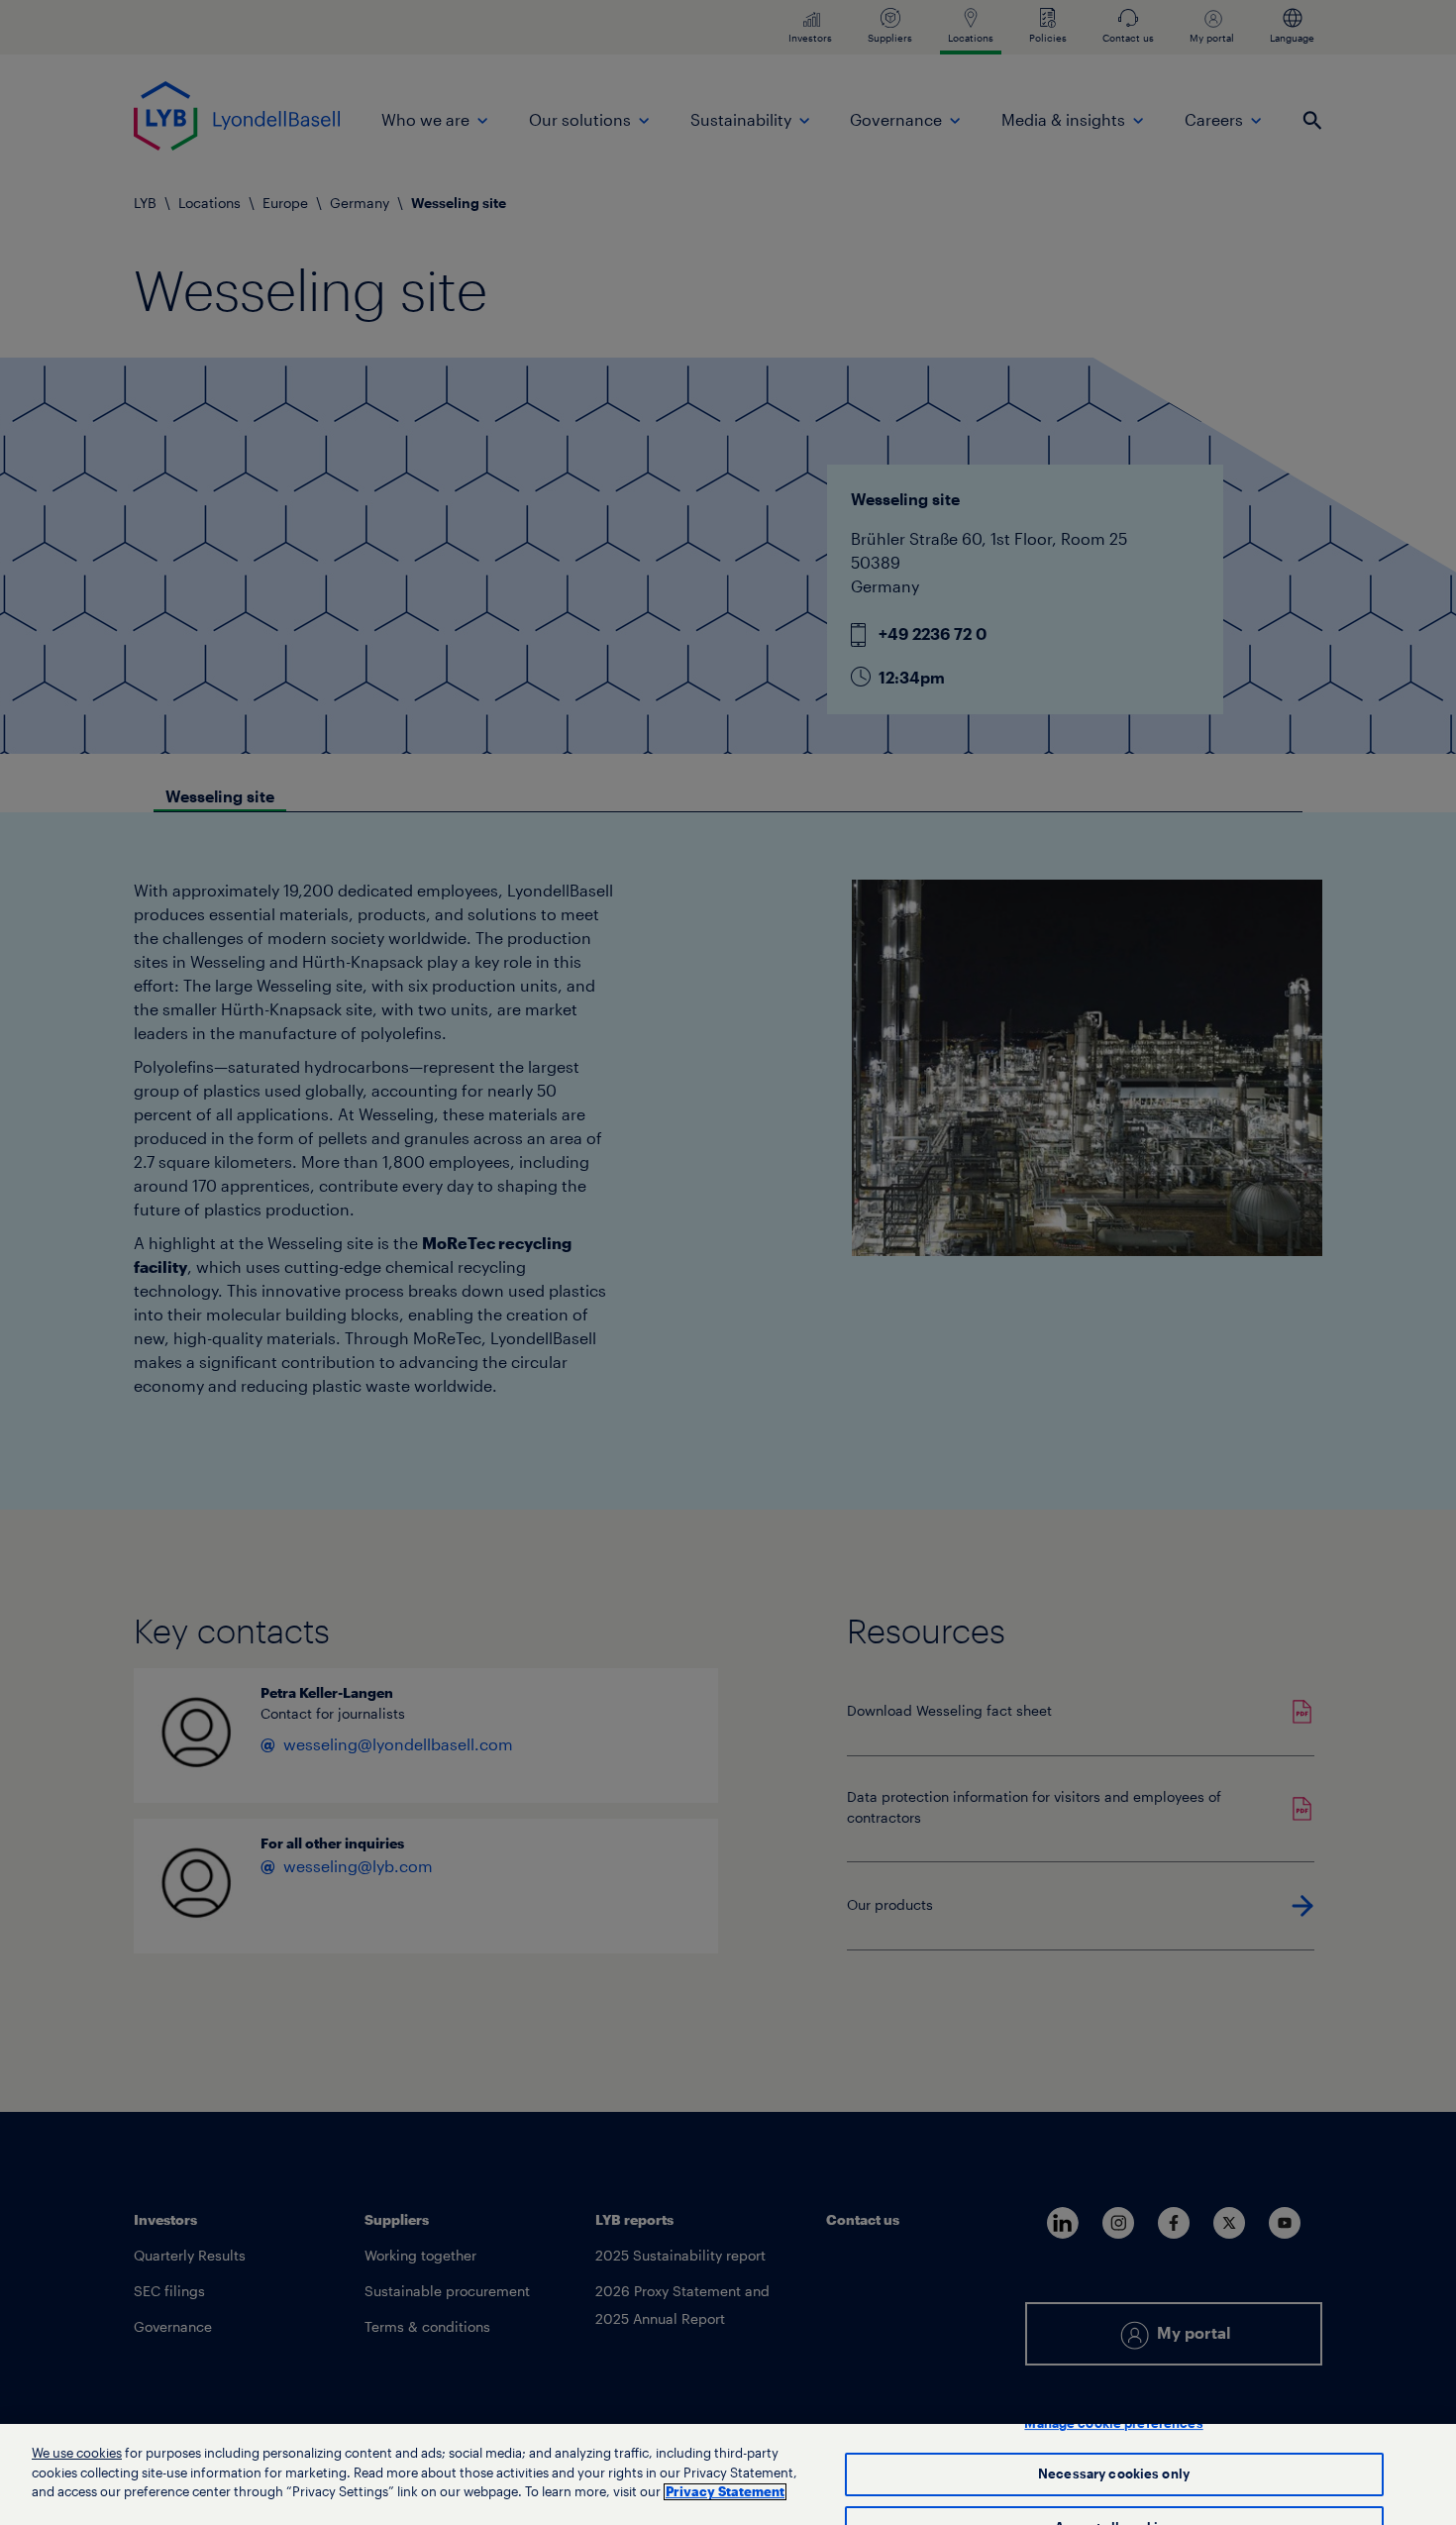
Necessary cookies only (1114, 2475)
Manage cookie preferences (1113, 2423)
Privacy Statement (725, 2492)
